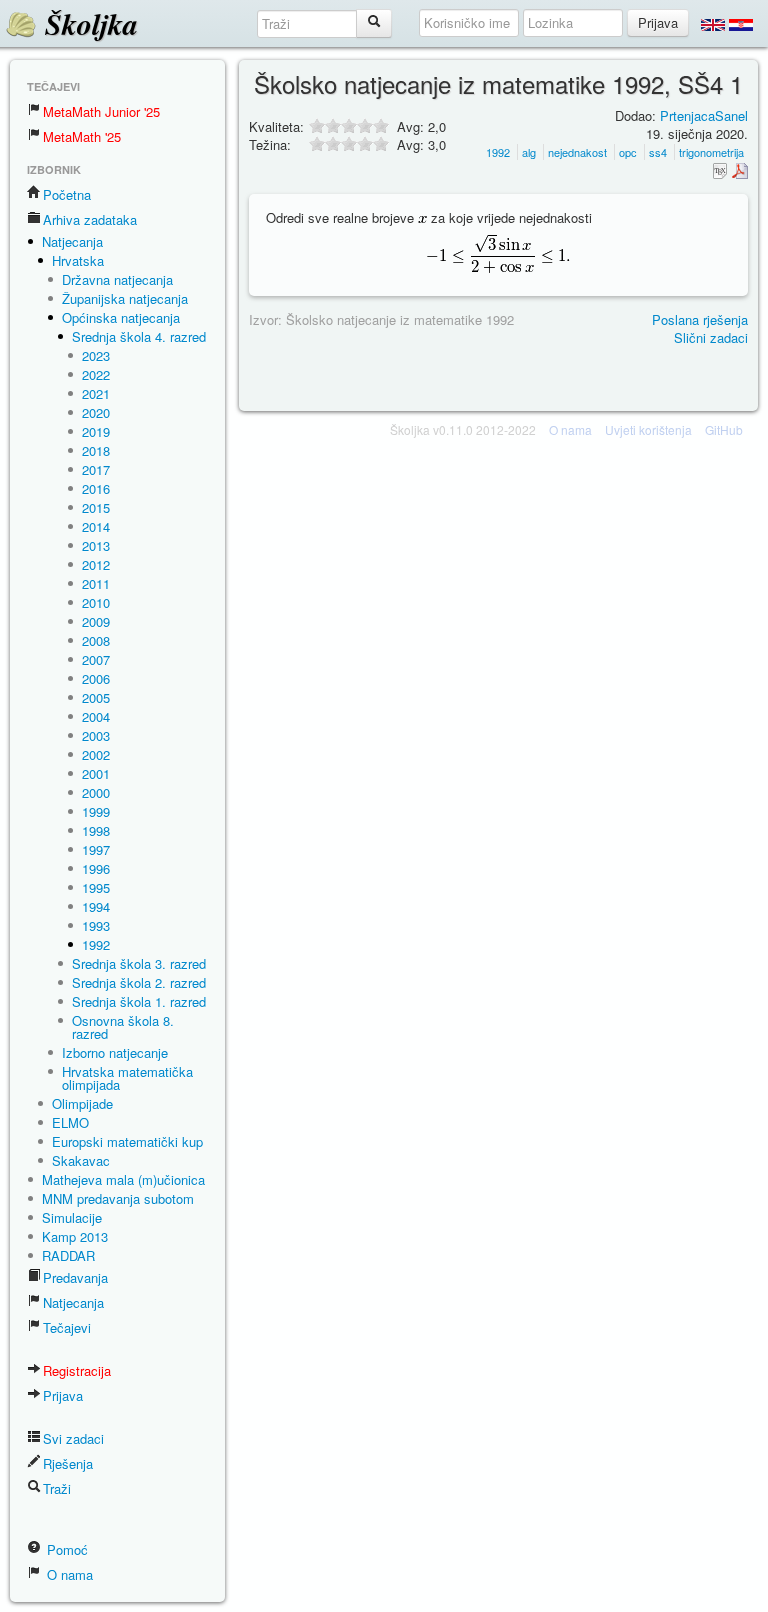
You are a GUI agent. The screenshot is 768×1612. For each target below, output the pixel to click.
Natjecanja (72, 241)
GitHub (724, 429)
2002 (96, 754)
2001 (96, 773)
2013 (96, 545)
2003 (96, 735)
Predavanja (75, 1277)
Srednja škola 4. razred (139, 336)
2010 (96, 602)
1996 (96, 868)
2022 (96, 374)
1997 (96, 849)
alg (529, 152)
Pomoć (65, 1549)
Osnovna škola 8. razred (123, 1027)
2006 (96, 678)
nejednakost (577, 152)
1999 (96, 811)
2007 (96, 659)
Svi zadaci (73, 1438)
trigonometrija (711, 152)
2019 (96, 431)
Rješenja (68, 1463)
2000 (96, 792)
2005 (96, 697)
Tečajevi (67, 1327)
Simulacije (72, 1217)
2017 (96, 469)
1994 (96, 906)
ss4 (658, 152)
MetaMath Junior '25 (101, 111)
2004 (96, 716)
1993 (96, 925)
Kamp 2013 (75, 1236)
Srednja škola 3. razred (139, 963)
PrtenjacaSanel (704, 115)
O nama (68, 1574)
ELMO (70, 1122)
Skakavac (81, 1160)
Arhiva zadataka (90, 219)
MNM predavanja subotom (118, 1198)
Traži (57, 1488)
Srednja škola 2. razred (139, 982)
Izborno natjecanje (115, 1052)
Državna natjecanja (117, 279)
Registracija (77, 1370)
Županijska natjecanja (125, 298)
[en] (713, 24)
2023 (96, 355)
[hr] (741, 24)
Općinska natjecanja (121, 317)
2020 (96, 412)
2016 (96, 488)
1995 (96, 887)
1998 (96, 830)
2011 (96, 583)
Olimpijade (82, 1103)
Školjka (87, 24)
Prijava (63, 1395)
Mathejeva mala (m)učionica (123, 1179)
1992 (96, 944)
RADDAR (68, 1255)
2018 (96, 450)
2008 (96, 640)
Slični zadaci (711, 337)
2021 (96, 393)
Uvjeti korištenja (648, 429)
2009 (96, 621)
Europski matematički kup (127, 1141)
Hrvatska (78, 260)
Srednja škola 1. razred (139, 1001)
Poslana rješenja (700, 319)
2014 (96, 526)
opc (628, 152)
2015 (96, 507)
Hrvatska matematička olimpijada (127, 1078)
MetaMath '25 (82, 136)
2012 (96, 564)
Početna (67, 194)
